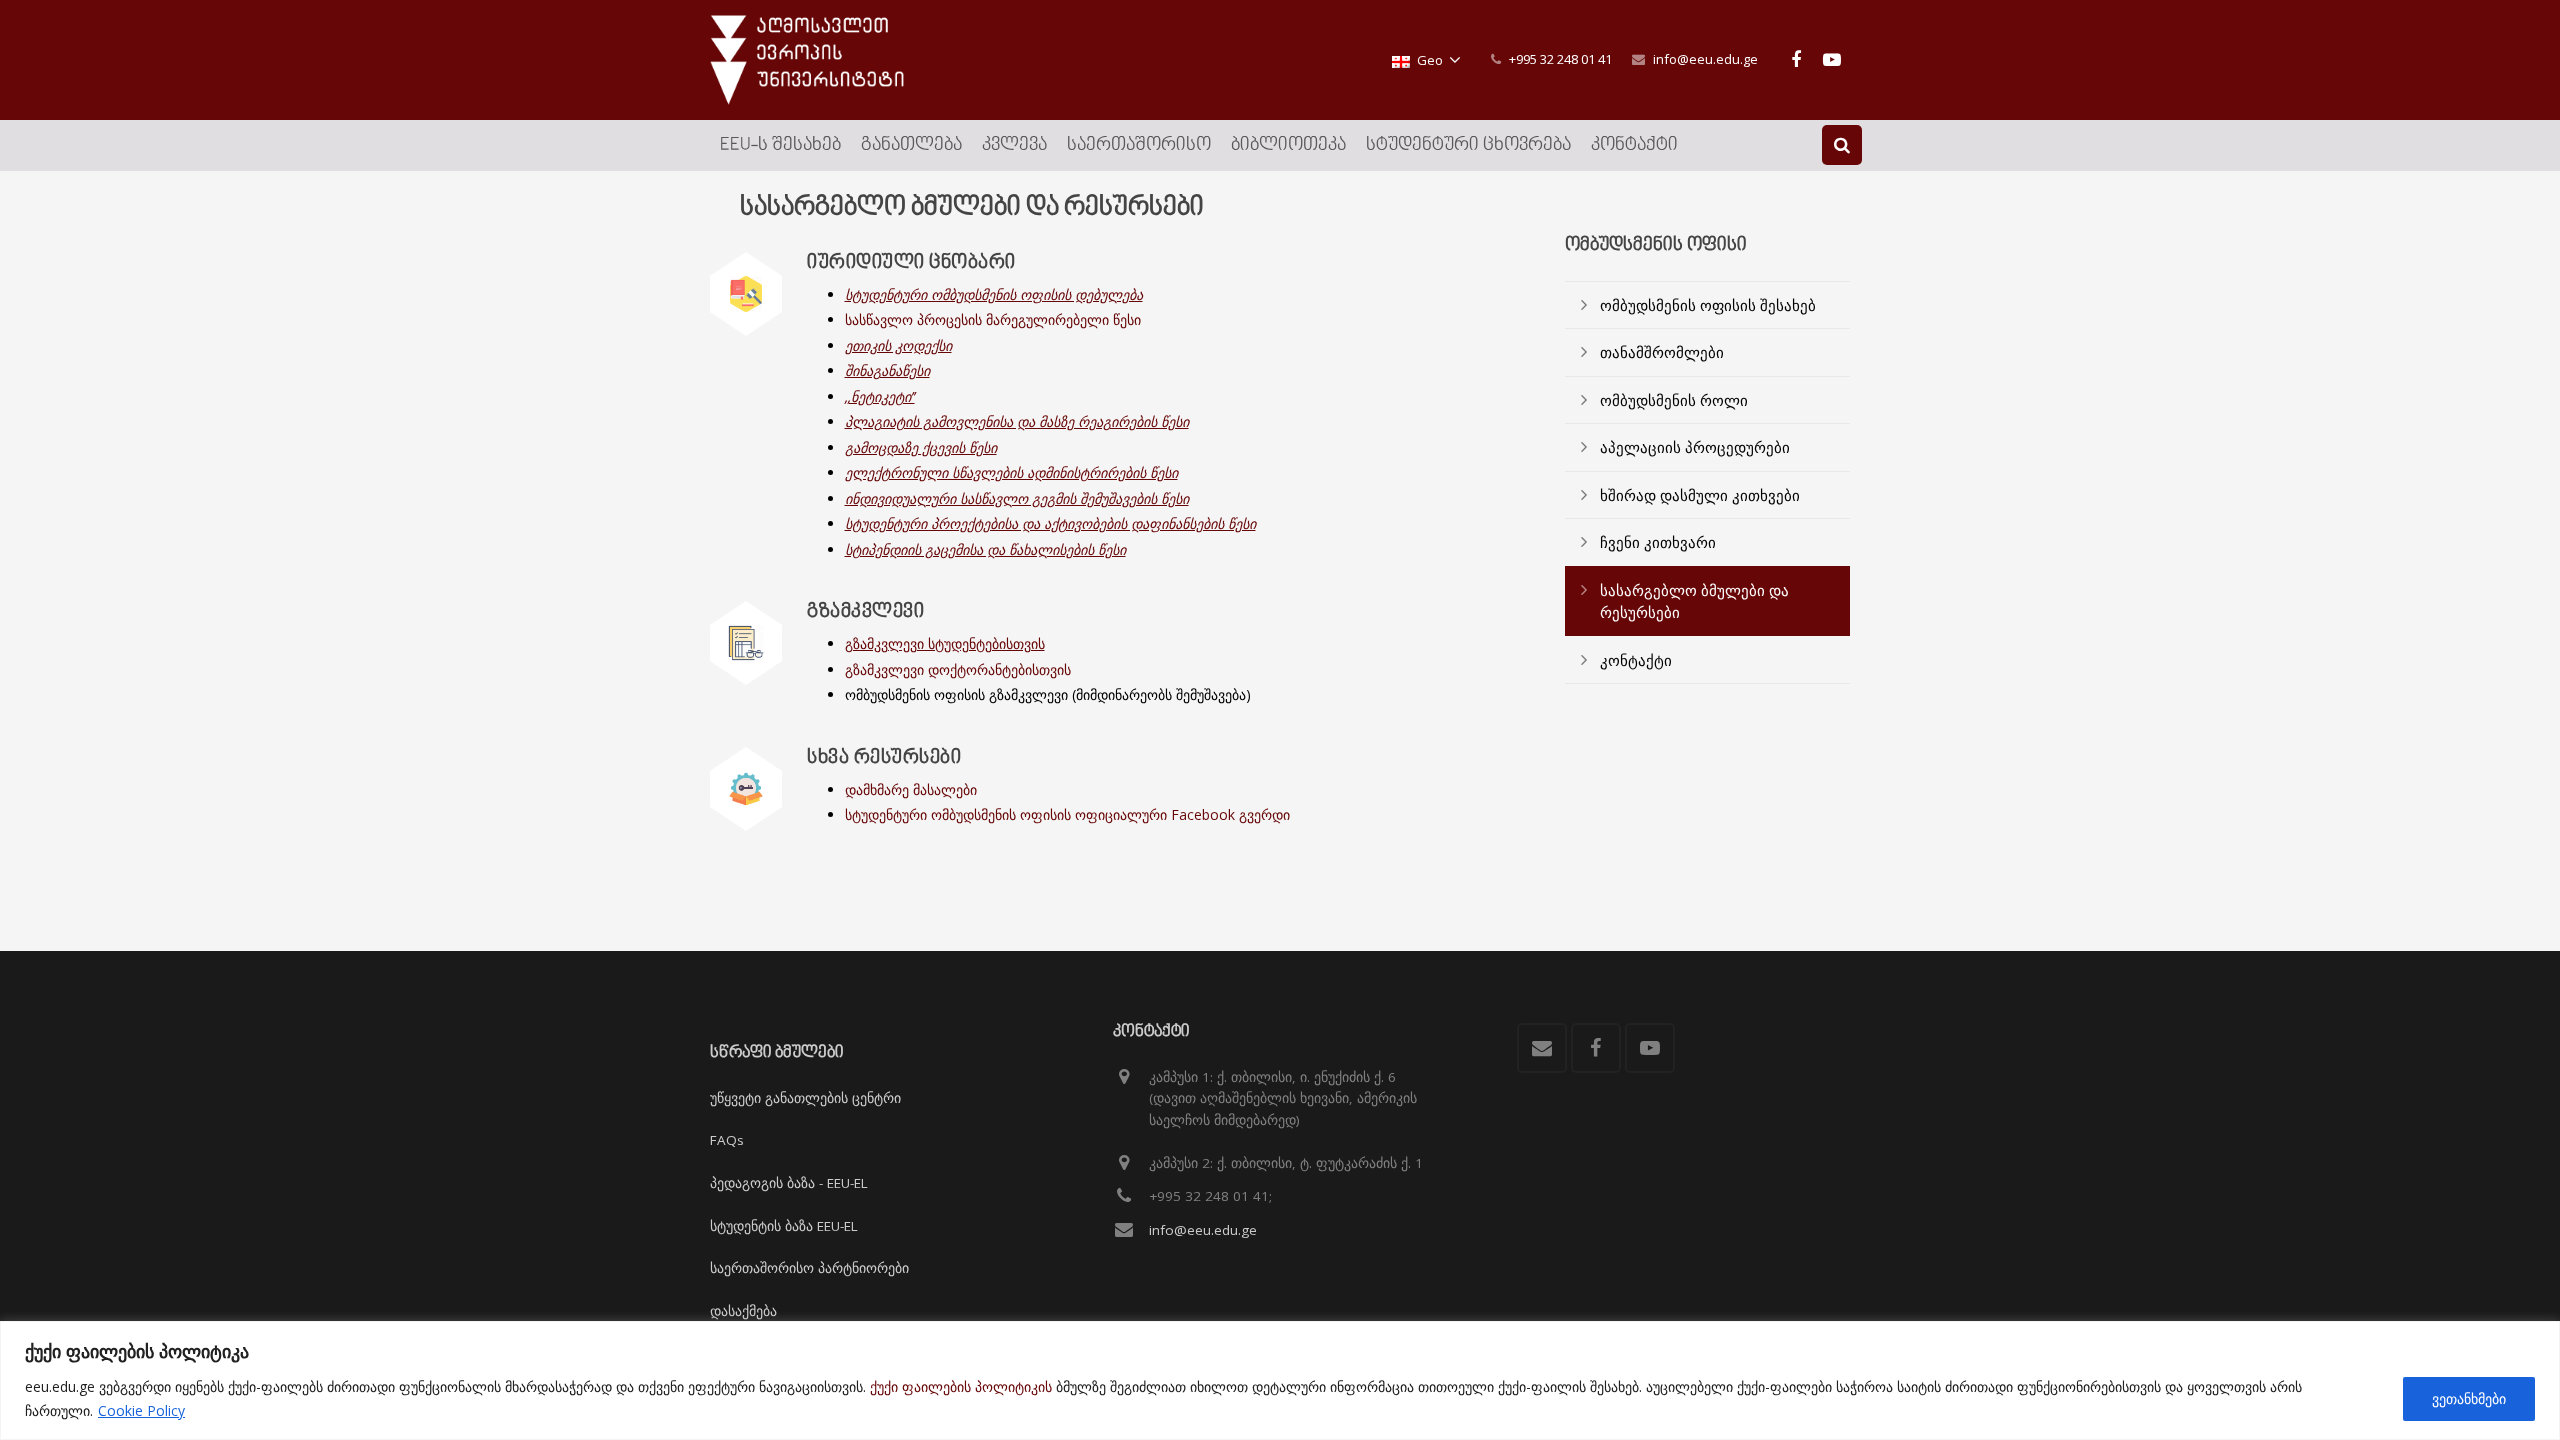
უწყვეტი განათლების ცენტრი (805, 1098)
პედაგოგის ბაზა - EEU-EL (789, 1183)
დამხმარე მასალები (911, 789)
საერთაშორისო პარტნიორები (809, 1268)
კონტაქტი (1636, 660)
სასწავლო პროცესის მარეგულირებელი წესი (993, 319)
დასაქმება (743, 1311)
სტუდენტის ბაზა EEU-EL (784, 1226)
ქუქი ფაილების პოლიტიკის (961, 1386)
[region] (1280, 1380)
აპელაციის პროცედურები (1695, 447)
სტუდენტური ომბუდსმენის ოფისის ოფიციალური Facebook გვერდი (1067, 814)
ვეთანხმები (2469, 1398)
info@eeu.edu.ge (1705, 59)
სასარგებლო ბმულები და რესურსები (1694, 601)
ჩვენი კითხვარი (1658, 542)
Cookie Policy (141, 1410)
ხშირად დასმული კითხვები (1700, 495)
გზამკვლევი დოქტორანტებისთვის (958, 669)
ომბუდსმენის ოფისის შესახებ (1708, 305)
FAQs (727, 1140)
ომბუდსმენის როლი (1674, 400)
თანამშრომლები (1662, 352)
